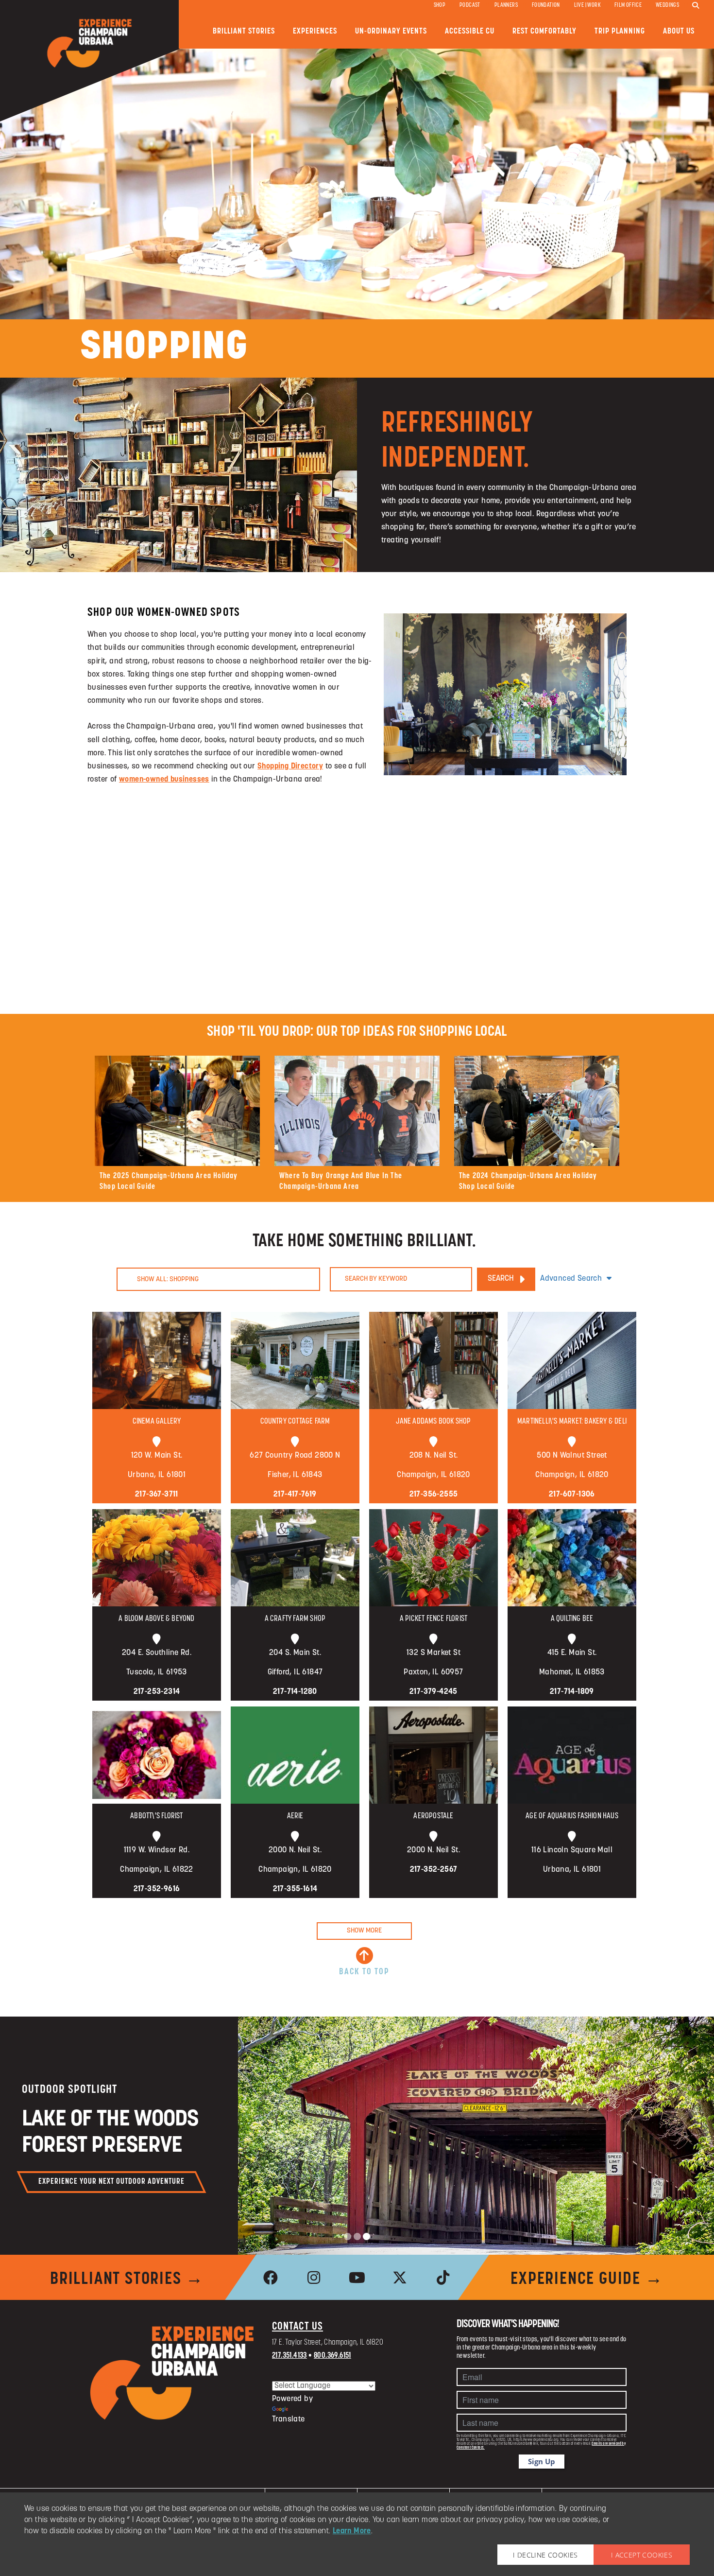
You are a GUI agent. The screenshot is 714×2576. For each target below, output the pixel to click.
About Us (679, 31)
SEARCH (501, 1279)
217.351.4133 (289, 2356)
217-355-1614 (295, 1889)
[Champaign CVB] (172, 2373)
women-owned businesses (164, 780)
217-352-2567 (434, 1870)
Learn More (352, 2531)
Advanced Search (571, 1279)
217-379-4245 (433, 1692)
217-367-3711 (157, 1495)
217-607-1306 (572, 1495)
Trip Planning (620, 31)
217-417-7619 (295, 1495)
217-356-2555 (434, 1495)
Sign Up (542, 2461)
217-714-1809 (572, 1692)
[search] (696, 6)
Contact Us (297, 2327)
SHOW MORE (364, 1931)
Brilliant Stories (244, 31)
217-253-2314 (157, 1692)
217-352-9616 (157, 1889)
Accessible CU (470, 31)
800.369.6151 (332, 2356)
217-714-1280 (295, 1692)
